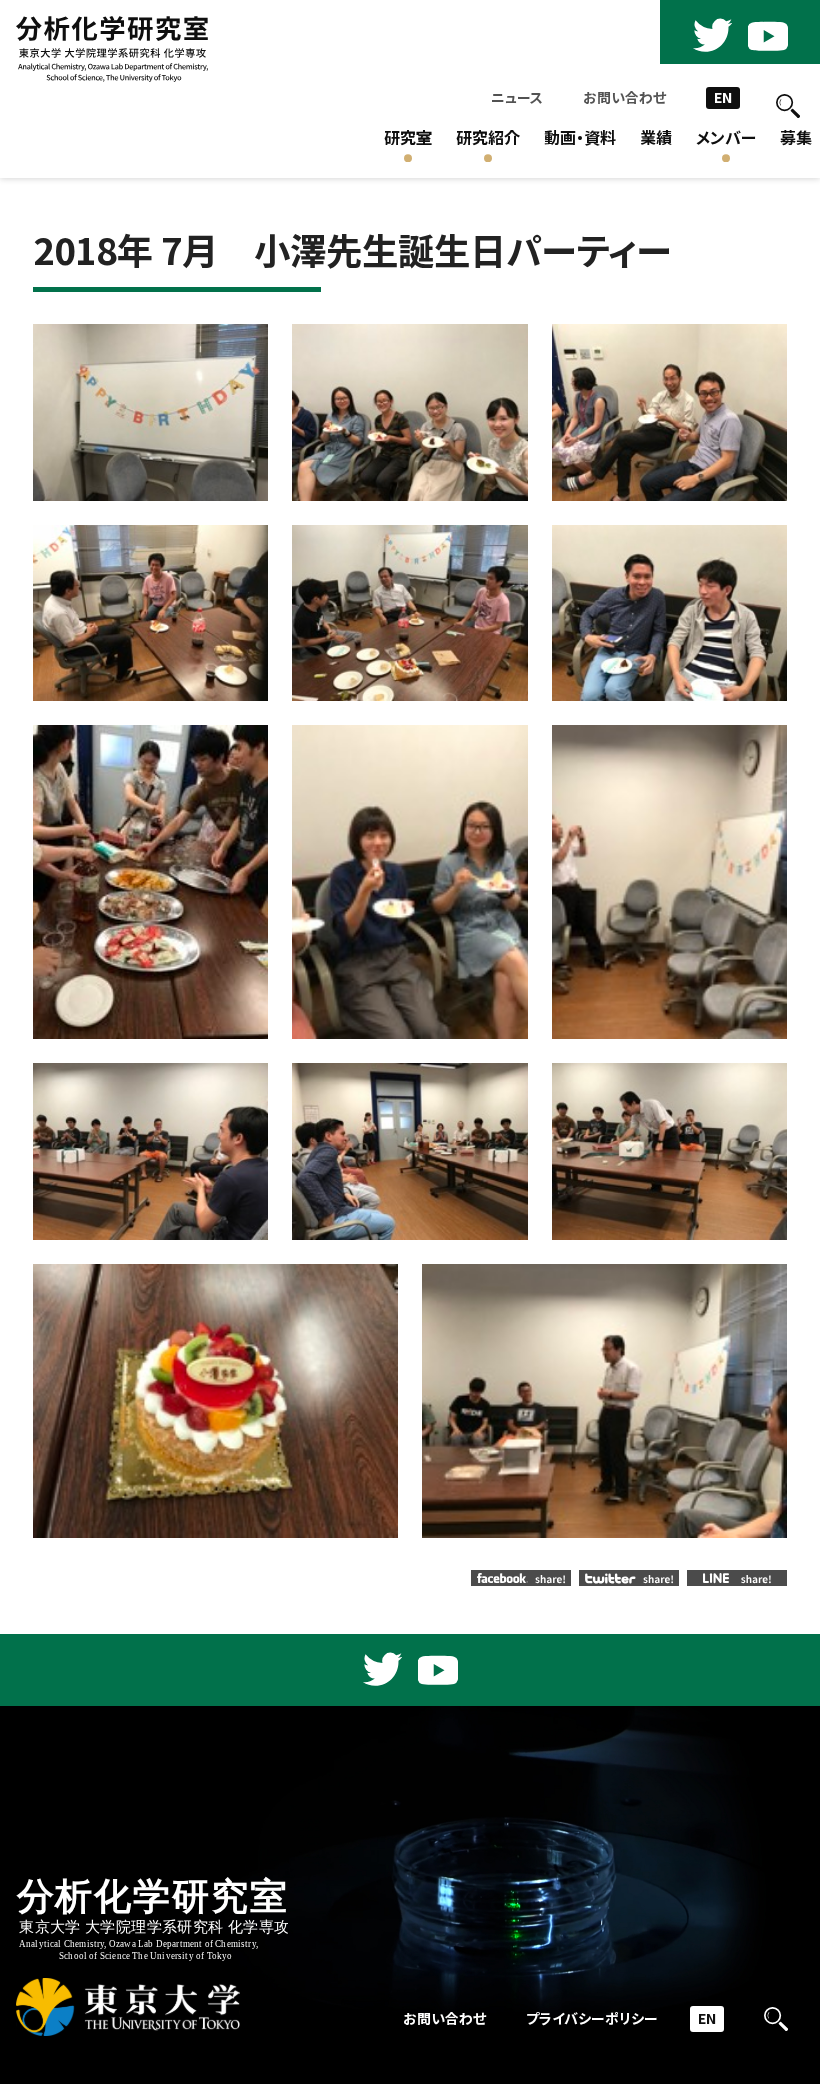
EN (723, 97)
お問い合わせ (624, 97)
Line (737, 1578)
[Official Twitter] (712, 36)
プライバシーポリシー (592, 2018)
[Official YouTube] (768, 36)
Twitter (629, 1578)
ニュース (517, 97)
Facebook (521, 1578)
